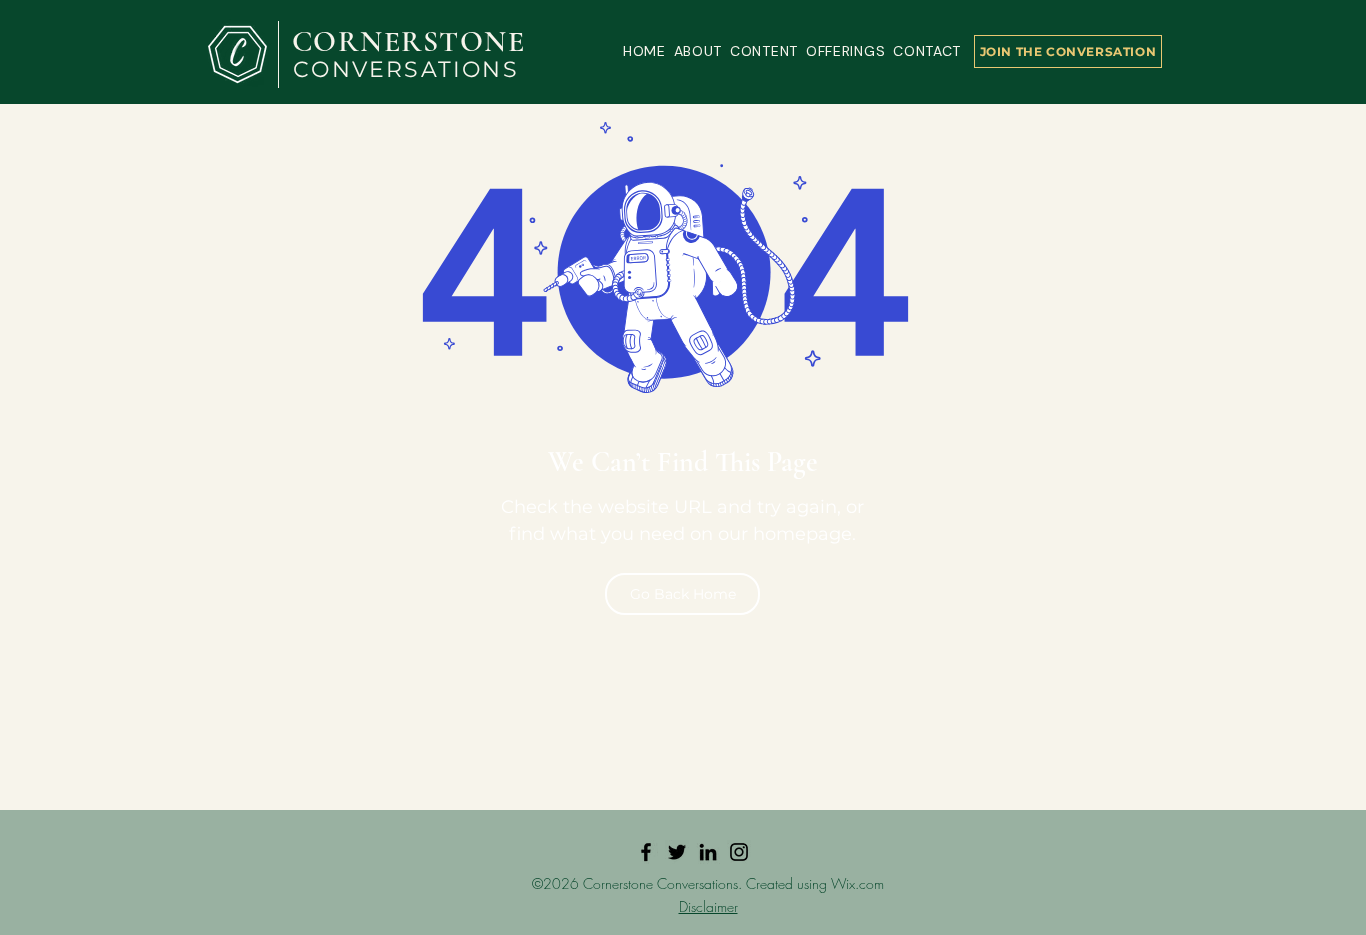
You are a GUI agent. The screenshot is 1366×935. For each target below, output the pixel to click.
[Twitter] (677, 852)
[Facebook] (646, 852)
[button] (698, 51)
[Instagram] (739, 852)
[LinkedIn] (708, 852)
